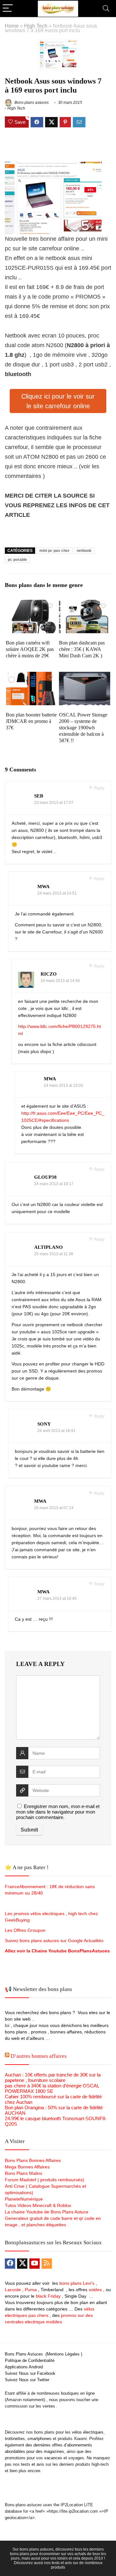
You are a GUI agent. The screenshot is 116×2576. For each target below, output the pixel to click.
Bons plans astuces (31, 103)
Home (12, 26)
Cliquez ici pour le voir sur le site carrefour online (58, 401)
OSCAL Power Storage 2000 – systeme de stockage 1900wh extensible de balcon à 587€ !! (83, 728)
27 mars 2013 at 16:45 (57, 1599)
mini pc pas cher (54, 551)
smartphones (39, 2439)
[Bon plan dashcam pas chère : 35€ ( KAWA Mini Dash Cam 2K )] (84, 604)
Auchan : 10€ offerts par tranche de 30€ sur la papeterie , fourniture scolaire (53, 2077)
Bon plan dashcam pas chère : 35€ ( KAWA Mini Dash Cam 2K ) (82, 649)
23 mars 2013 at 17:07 (54, 803)
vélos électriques (88, 2432)
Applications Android (24, 2367)
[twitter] (22, 2264)
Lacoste (13, 2290)
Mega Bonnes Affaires (27, 2167)
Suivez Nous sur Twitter (27, 2380)
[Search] (106, 9)
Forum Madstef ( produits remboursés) (44, 2180)
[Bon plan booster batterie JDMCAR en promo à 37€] (31, 676)
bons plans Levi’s (77, 2283)
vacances (53, 2458)
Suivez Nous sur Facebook (30, 2373)
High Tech (36, 26)
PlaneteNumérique (24, 2199)
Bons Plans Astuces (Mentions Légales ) (43, 2354)
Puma (31, 2290)
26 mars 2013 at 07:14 (54, 1508)
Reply (99, 788)
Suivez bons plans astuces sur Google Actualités (54, 1941)
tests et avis (33, 2464)
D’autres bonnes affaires (39, 2056)
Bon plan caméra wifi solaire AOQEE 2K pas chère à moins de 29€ (30, 649)
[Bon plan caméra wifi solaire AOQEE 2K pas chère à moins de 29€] (31, 604)
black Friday (48, 2296)
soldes (95, 2290)
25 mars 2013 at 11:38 (54, 1254)
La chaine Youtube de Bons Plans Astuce (47, 2212)
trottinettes (15, 2439)
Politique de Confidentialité (30, 2360)
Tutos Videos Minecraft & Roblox (38, 2205)
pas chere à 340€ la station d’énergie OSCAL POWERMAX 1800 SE (52, 2088)
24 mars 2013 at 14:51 (57, 893)
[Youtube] (34, 2264)
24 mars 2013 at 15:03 (63, 1085)
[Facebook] (10, 2264)
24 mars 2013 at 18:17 (54, 1184)
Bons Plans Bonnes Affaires (33, 2160)
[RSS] (47, 2264)
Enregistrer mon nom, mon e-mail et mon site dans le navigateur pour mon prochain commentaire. (58, 1812)
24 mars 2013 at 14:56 (60, 981)
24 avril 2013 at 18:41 (56, 1431)
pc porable (17, 560)
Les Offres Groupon (26, 1930)
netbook (84, 551)
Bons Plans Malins (24, 2173)
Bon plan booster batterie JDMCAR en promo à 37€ (31, 721)
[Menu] (8, 9)
